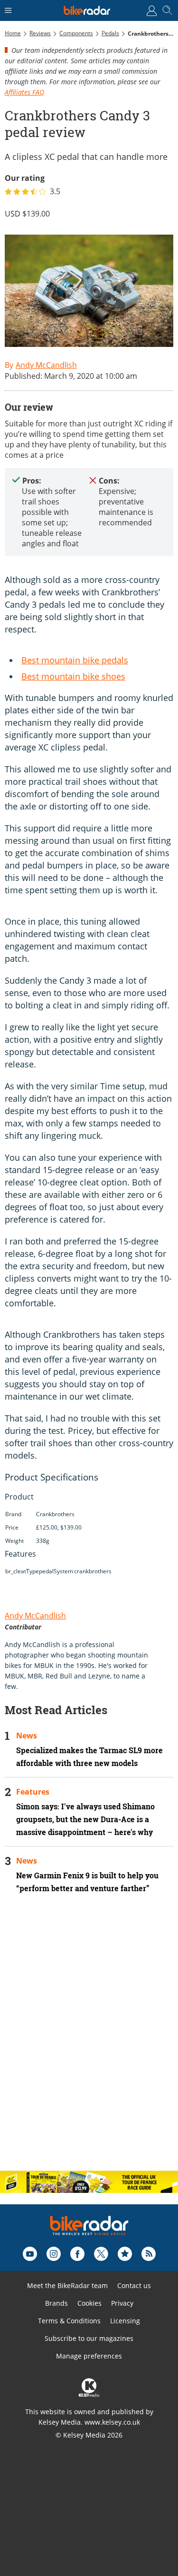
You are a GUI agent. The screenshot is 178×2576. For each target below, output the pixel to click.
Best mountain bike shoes (73, 676)
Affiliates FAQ (24, 92)
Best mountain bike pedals (75, 660)
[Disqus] (89, 2040)
